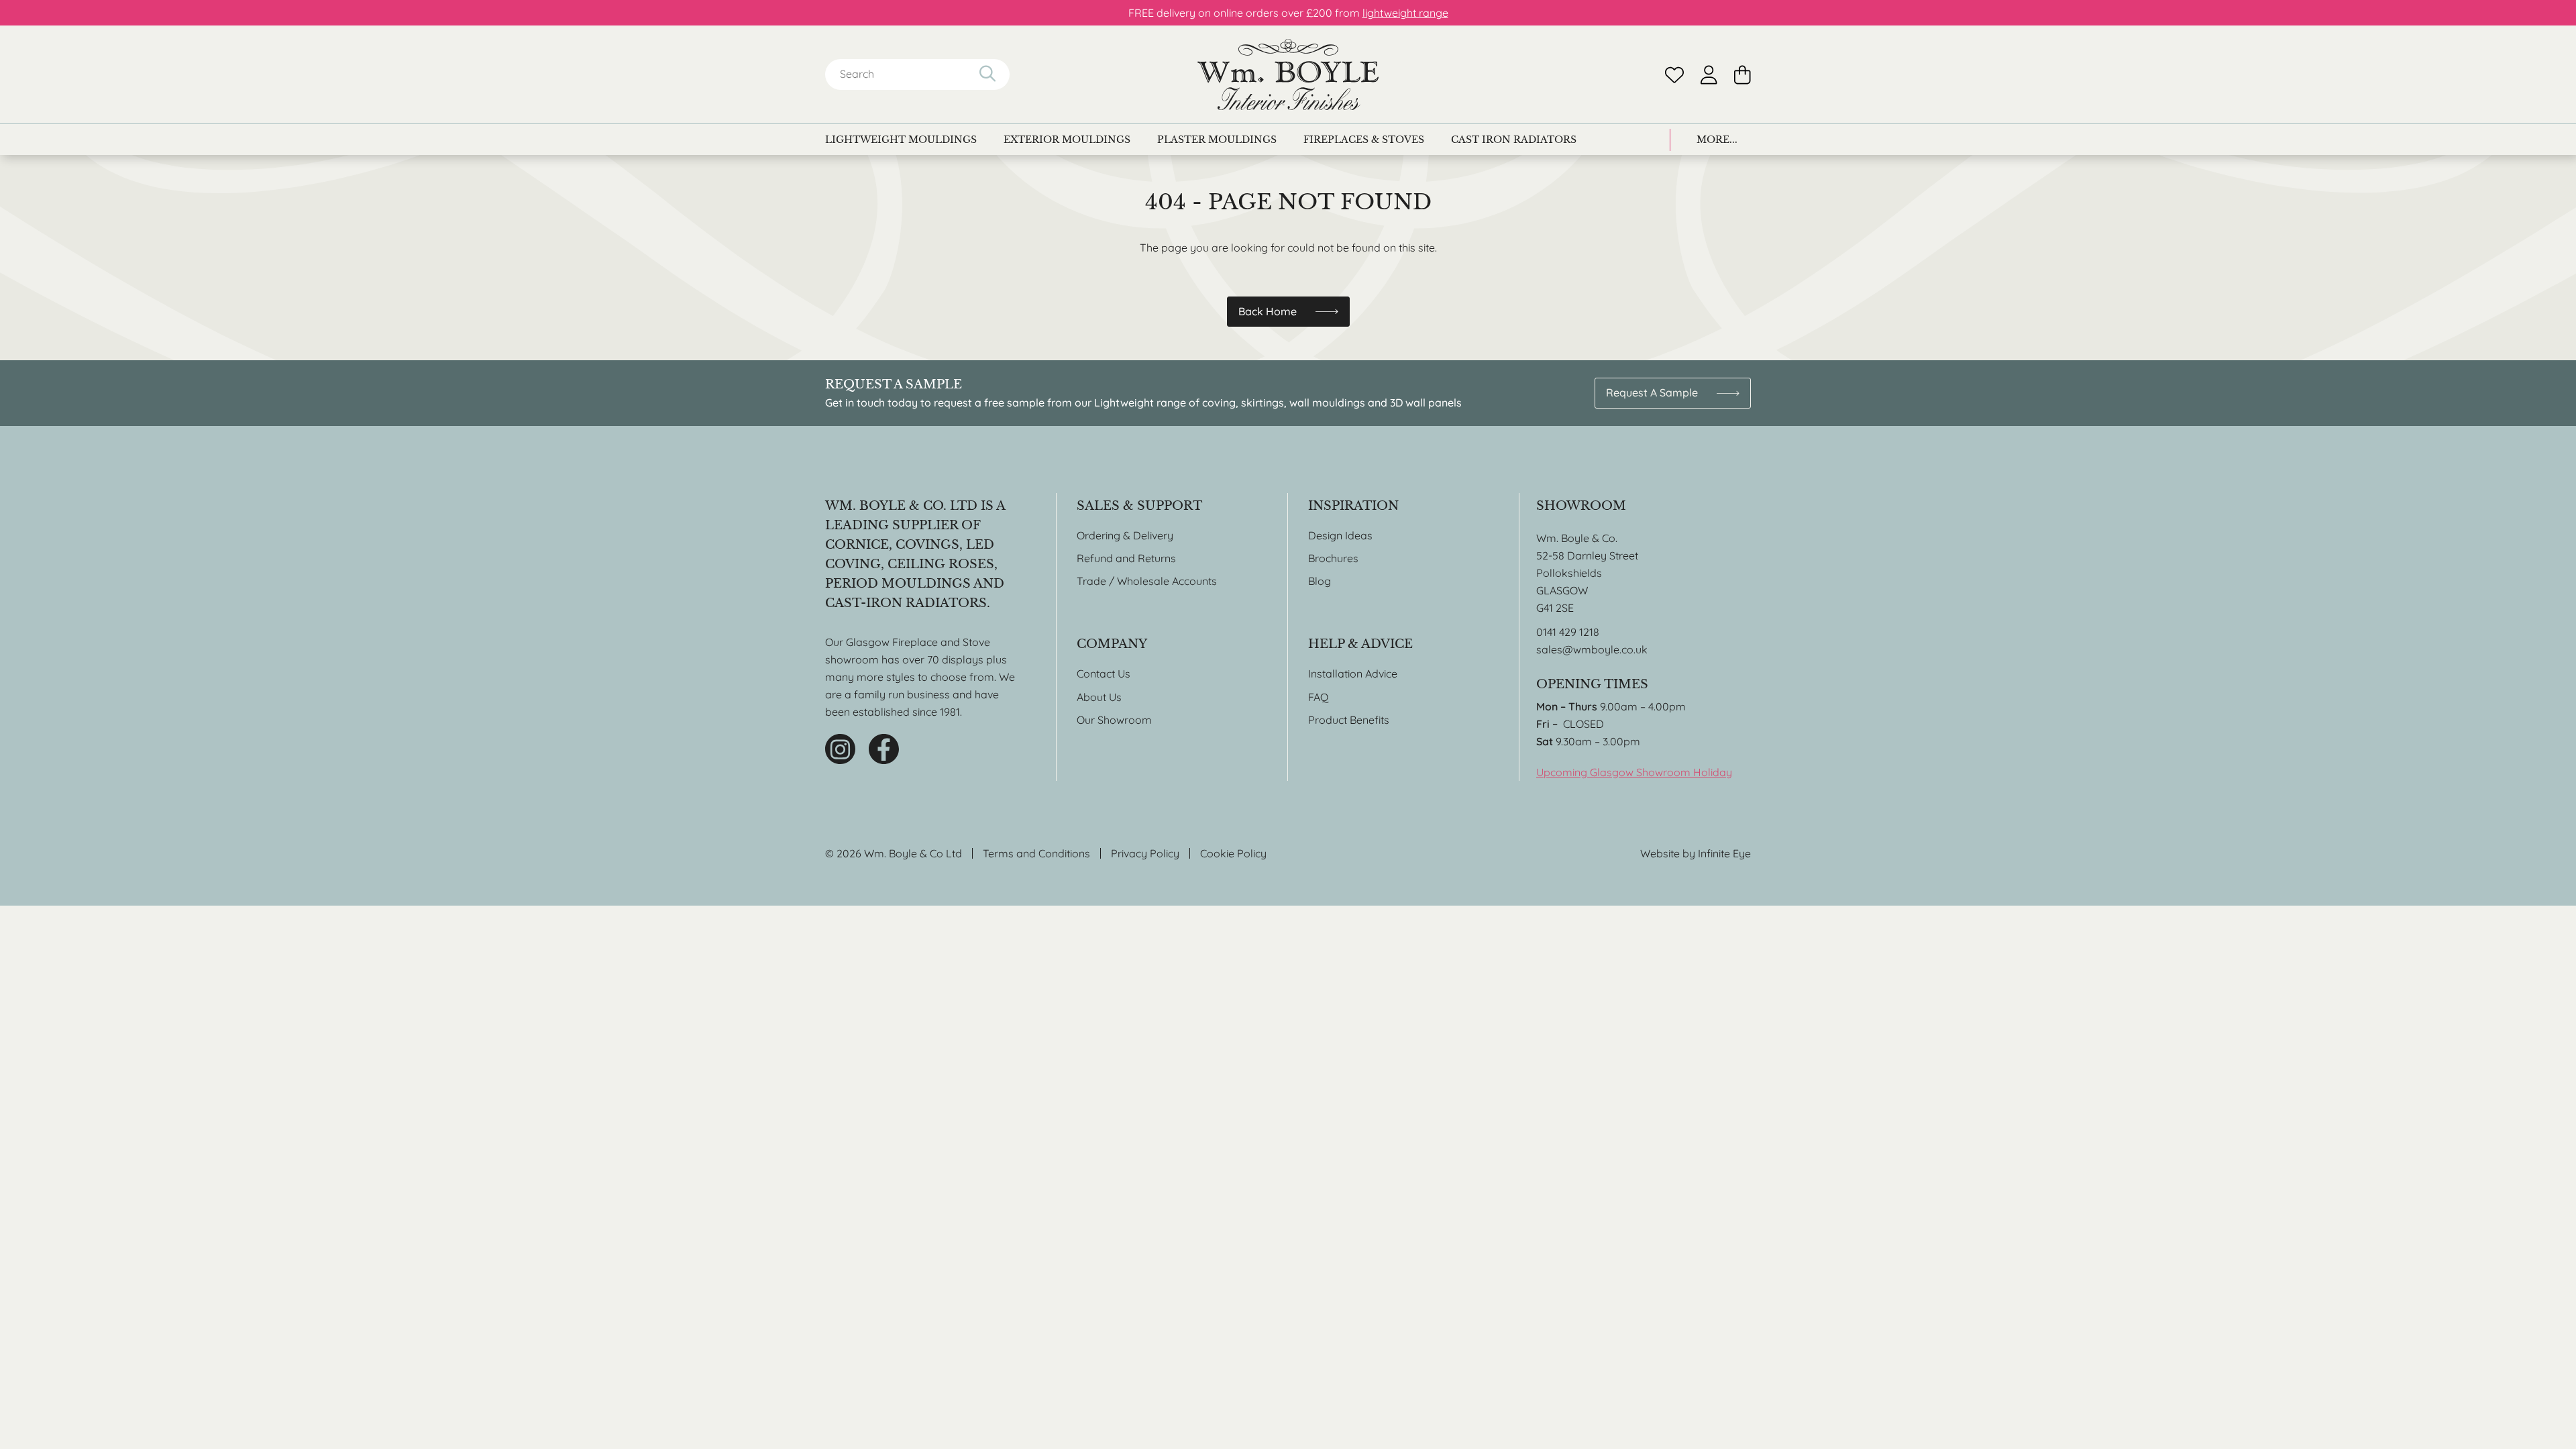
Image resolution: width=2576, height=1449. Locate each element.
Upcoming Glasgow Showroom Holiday (1634, 772)
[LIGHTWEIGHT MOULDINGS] (901, 140)
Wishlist (1674, 75)
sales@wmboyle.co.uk (1592, 649)
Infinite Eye (1724, 853)
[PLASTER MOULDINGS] (1217, 140)
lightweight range (1405, 13)
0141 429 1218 (1568, 632)
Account (1709, 75)
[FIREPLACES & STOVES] (1364, 140)
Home (1288, 74)
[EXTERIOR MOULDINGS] (1067, 140)
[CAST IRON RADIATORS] (1514, 140)
